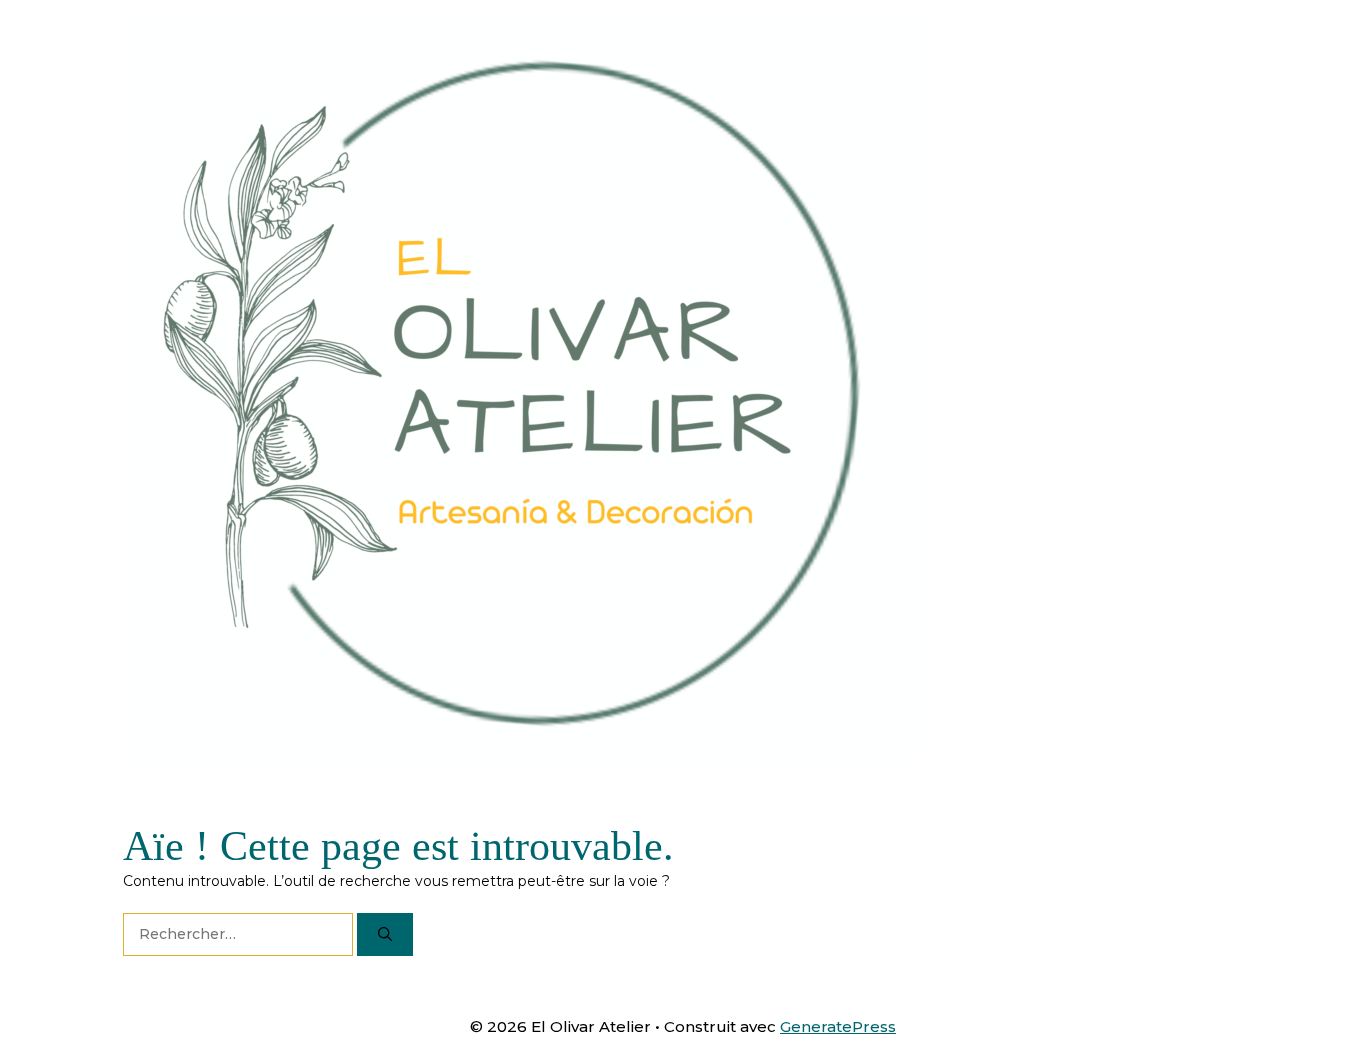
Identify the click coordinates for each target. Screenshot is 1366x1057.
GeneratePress (838, 1026)
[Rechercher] (385, 934)
